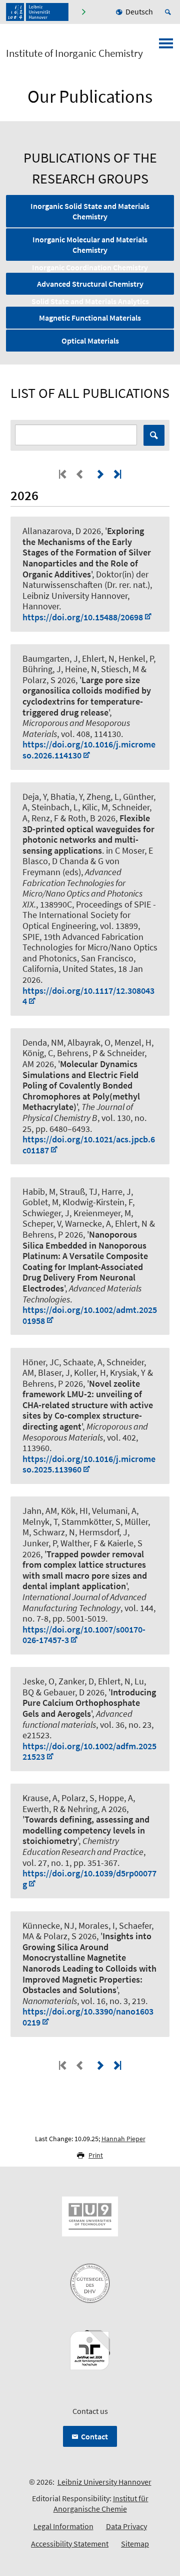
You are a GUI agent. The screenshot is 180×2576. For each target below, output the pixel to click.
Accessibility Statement (70, 2544)
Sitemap (135, 2544)
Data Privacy (126, 2526)
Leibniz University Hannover (104, 2482)
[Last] (116, 474)
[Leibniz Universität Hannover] (37, 12)
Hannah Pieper (123, 2139)
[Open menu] (166, 46)
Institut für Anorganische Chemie (101, 2503)
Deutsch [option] (139, 11)
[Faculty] (83, 12)
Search (154, 435)
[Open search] (169, 12)
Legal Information (63, 2526)
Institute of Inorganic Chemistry (74, 53)
